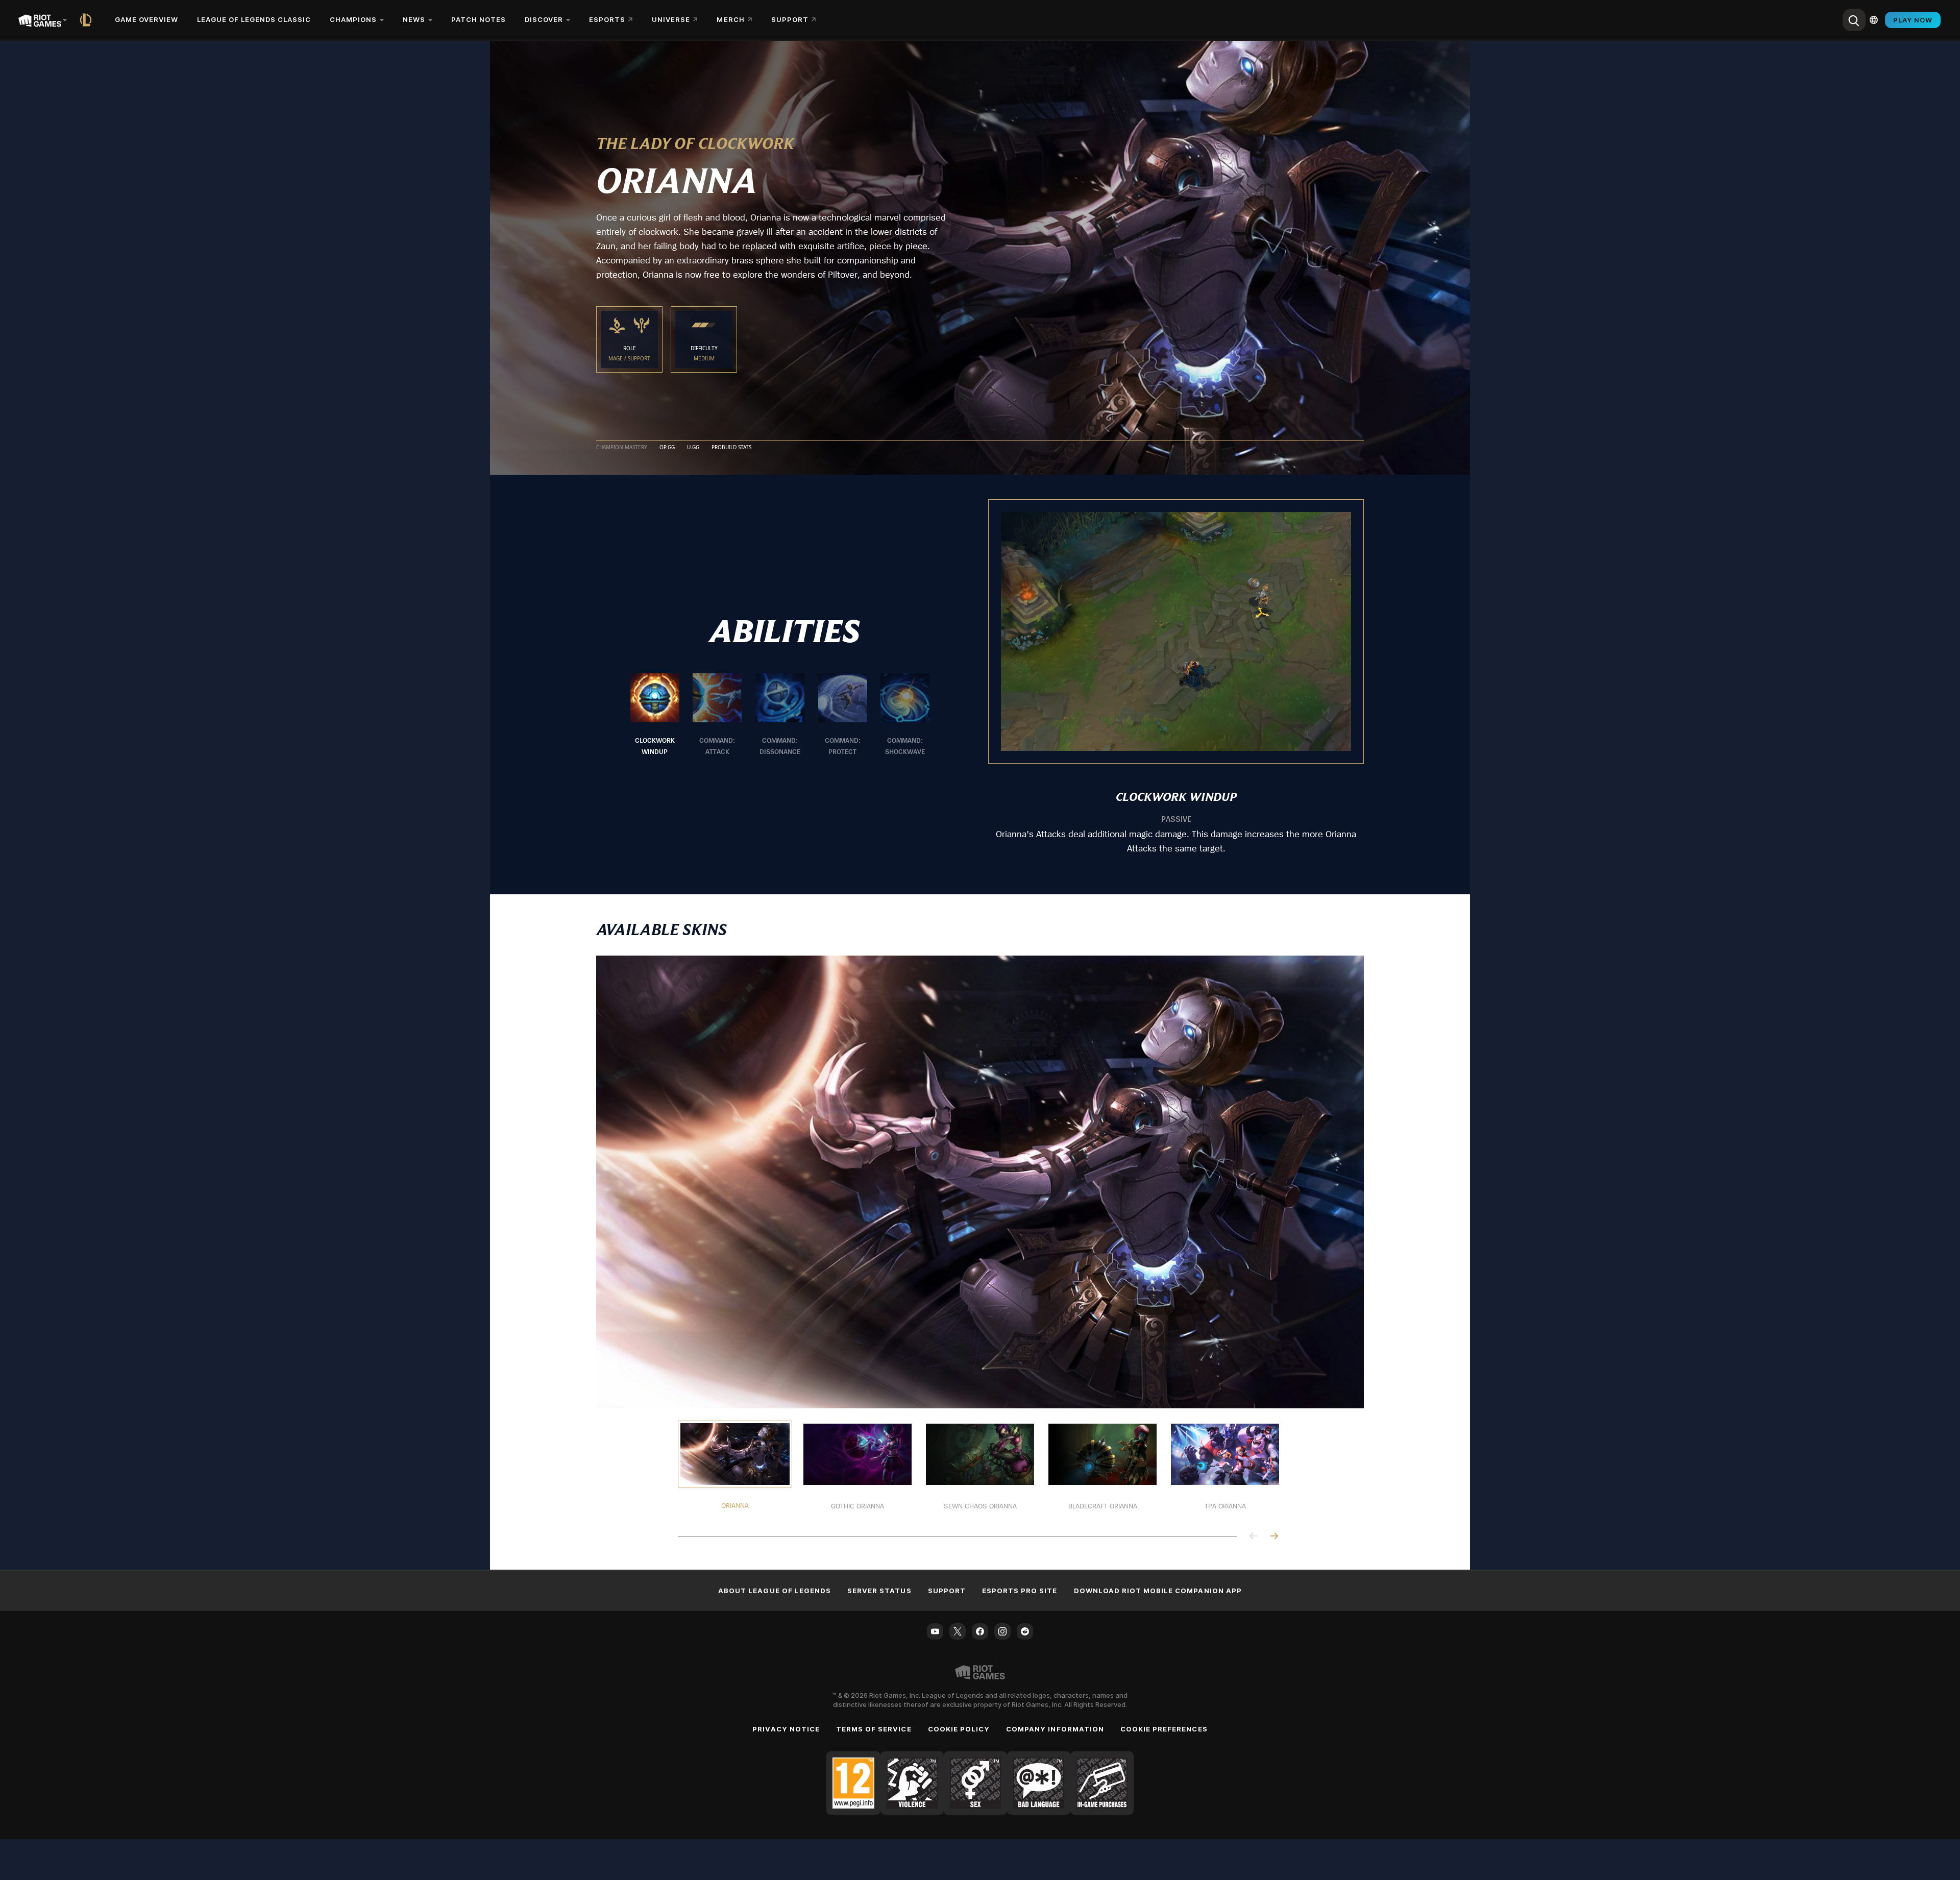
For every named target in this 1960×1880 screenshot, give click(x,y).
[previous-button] (1254, 1537)
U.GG (693, 448)
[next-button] (1274, 1537)
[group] (780, 715)
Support (947, 1591)
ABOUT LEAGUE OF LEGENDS (775, 1591)
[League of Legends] (88, 20)
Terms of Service (874, 1729)
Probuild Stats (731, 448)
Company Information (1055, 1729)
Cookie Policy (959, 1729)
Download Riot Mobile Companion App (1158, 1591)
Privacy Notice (786, 1729)
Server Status (879, 1591)
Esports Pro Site (1020, 1591)
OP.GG (667, 448)
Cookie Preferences (1164, 1729)
